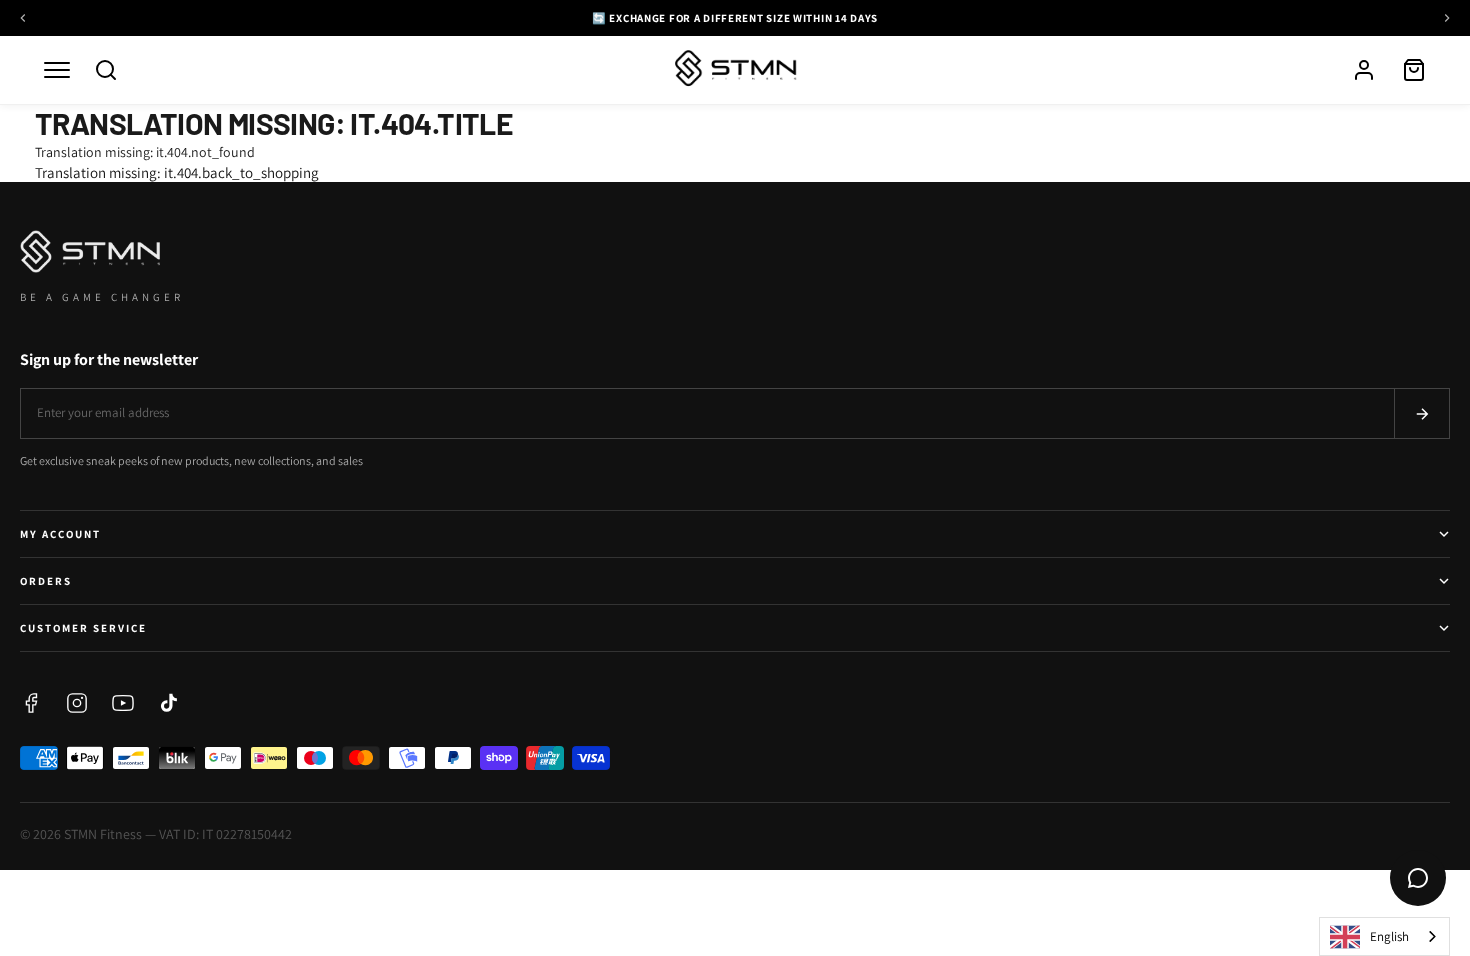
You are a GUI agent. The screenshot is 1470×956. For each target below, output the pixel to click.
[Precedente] (23, 18)
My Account (60, 534)
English (1389, 936)
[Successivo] (1447, 18)
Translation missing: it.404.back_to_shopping (177, 172)
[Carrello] (1414, 70)
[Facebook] (31, 703)
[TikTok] (169, 703)
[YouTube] (123, 703)
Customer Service (83, 628)
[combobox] (1384, 936)
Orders (46, 581)
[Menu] (57, 70)
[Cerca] (106, 70)
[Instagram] (77, 703)
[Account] (1364, 70)
